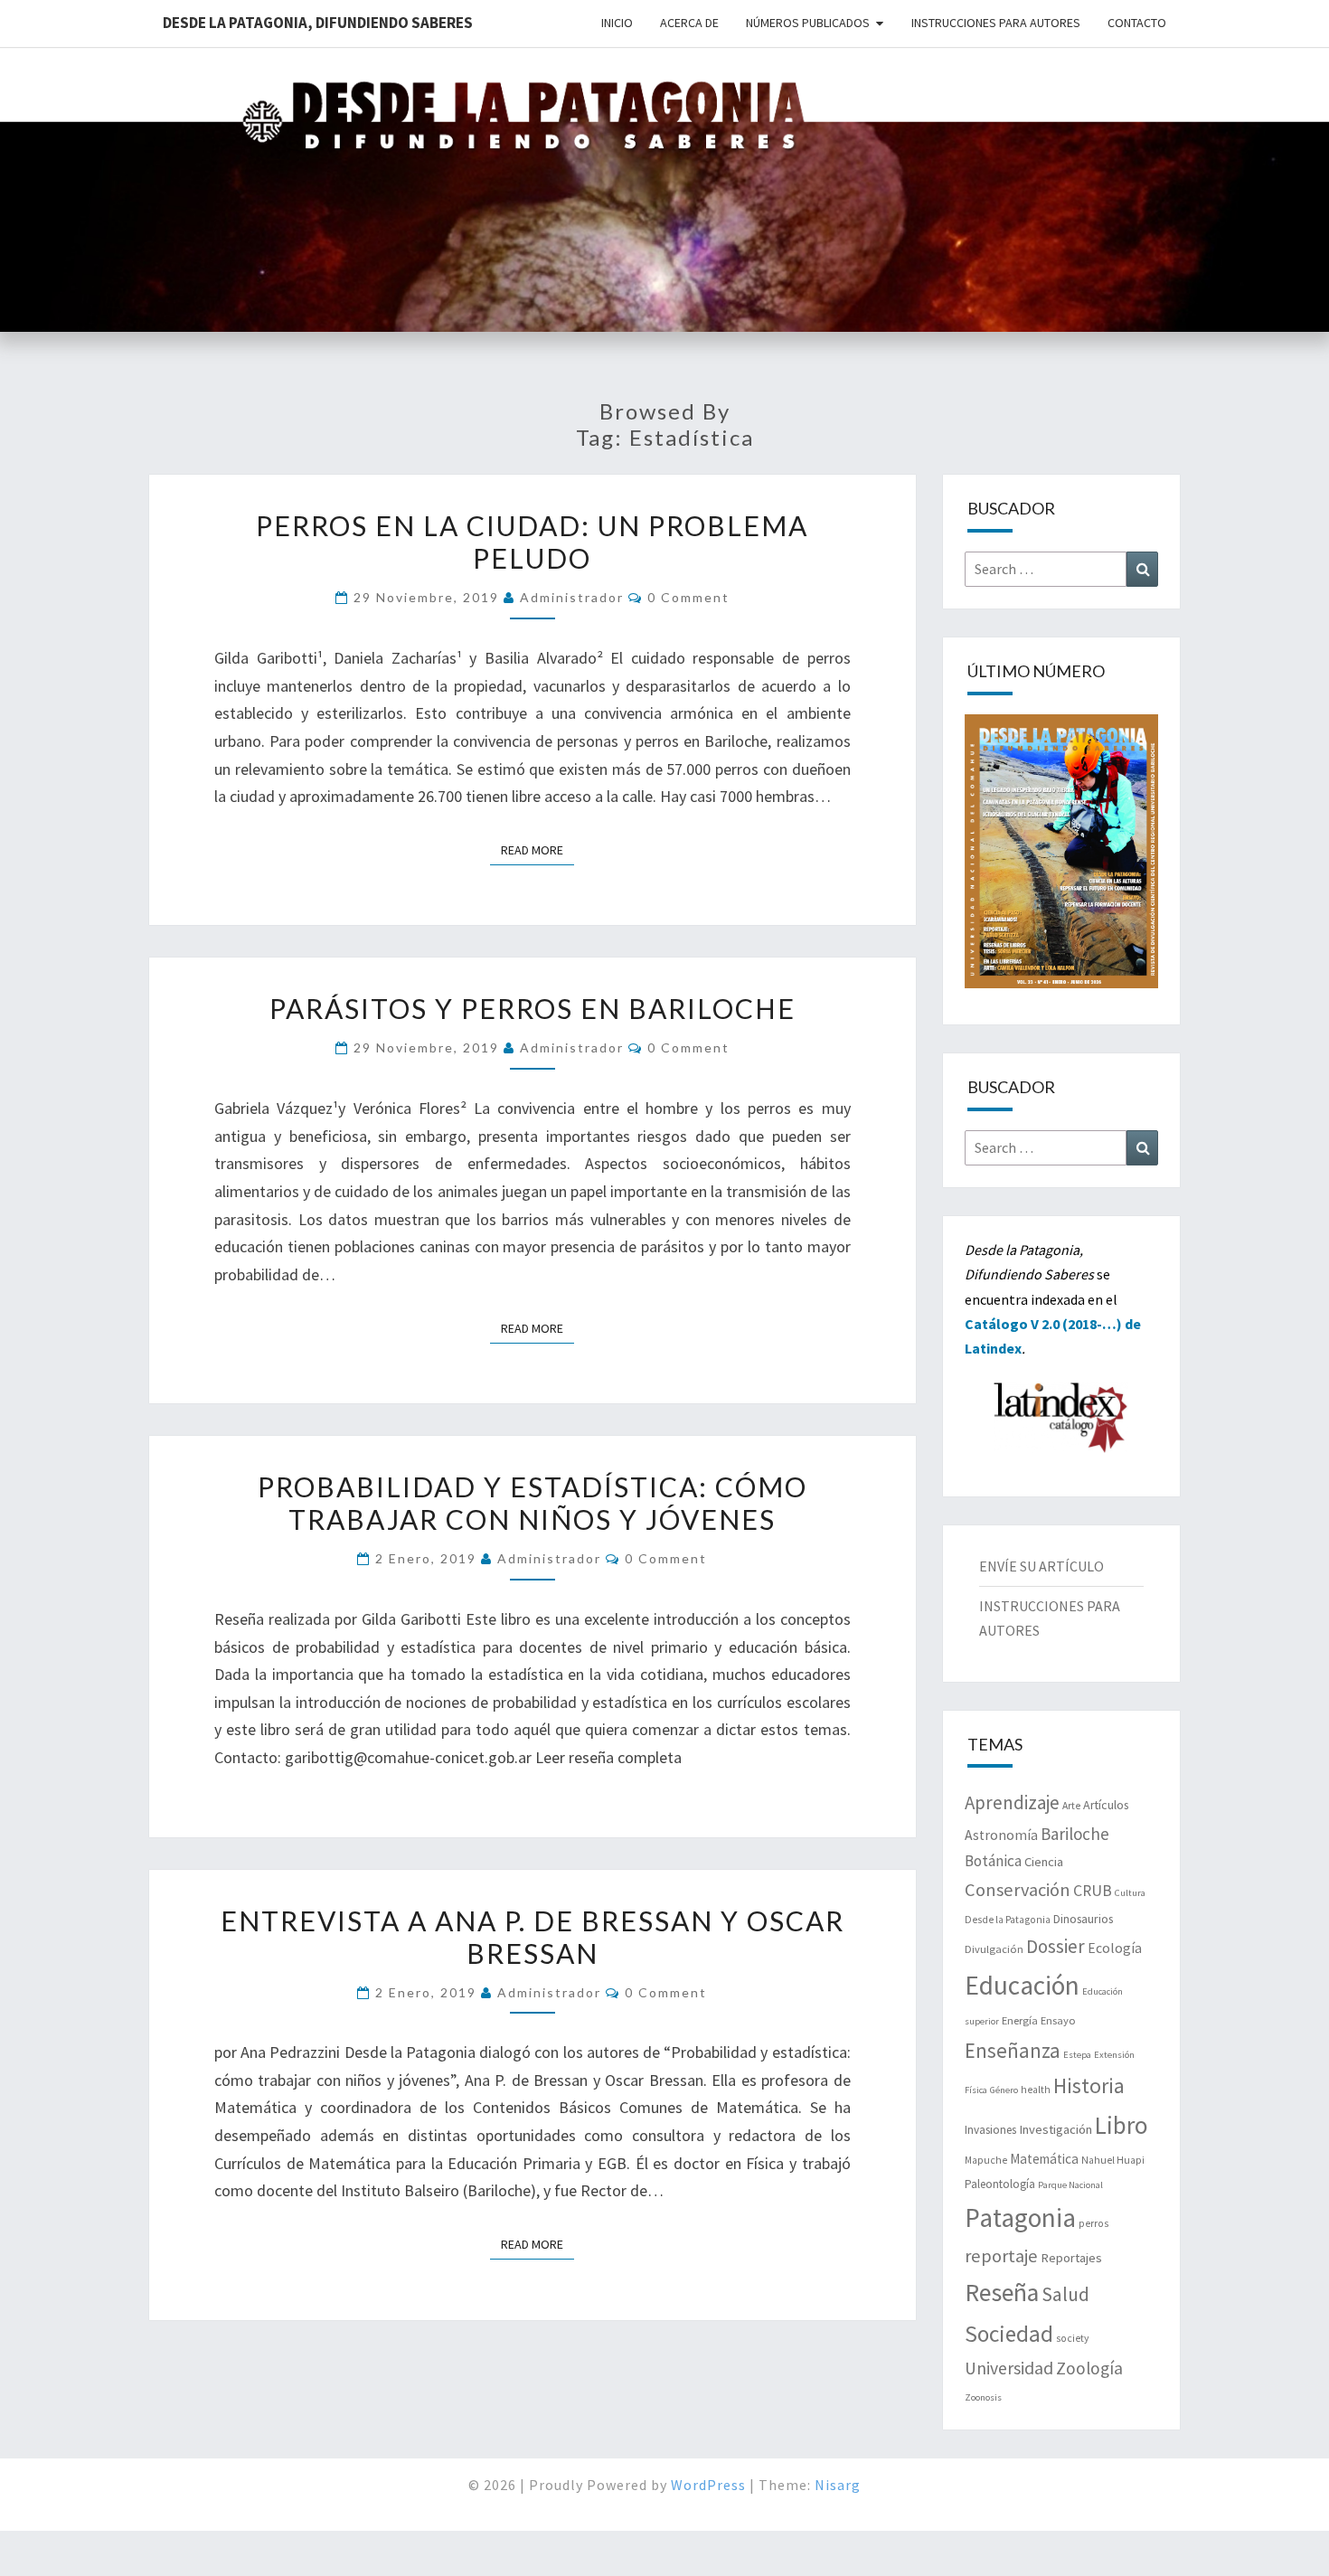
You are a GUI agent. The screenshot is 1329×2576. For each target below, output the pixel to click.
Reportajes (1071, 2258)
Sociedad (1009, 2334)
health (1036, 2090)
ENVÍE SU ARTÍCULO (1042, 1566)
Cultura (1130, 1893)
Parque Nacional (1070, 2185)
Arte (1071, 1806)
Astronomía (1001, 1835)
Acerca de (689, 23)
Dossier (1056, 1946)
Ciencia (1044, 1862)
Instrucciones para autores (996, 23)
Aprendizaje (1012, 1802)
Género (1004, 2090)
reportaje (1001, 2256)
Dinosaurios (1083, 1919)
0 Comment (688, 597)
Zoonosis (983, 2397)
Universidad (1009, 2368)
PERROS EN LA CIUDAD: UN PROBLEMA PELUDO (532, 542)
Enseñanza (1013, 2050)
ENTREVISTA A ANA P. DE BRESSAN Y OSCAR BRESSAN (533, 1937)
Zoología (1089, 2368)
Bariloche (1075, 1834)
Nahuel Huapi (1113, 2160)
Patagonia (1020, 2217)
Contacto (1137, 23)
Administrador (572, 597)
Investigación (1056, 2129)
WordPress (708, 2485)
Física (976, 2090)
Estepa (1077, 2055)
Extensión (1114, 2055)
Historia (1089, 2085)
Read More (537, 849)
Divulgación (994, 1949)
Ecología (1115, 1948)
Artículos (1106, 1805)
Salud (1065, 2294)
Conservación (1018, 1890)
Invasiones (990, 2130)
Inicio (617, 23)
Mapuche (986, 2160)
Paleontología (1000, 2184)
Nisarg (838, 2485)
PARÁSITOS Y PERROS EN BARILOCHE (533, 1008)
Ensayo (1058, 2020)
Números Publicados (808, 23)
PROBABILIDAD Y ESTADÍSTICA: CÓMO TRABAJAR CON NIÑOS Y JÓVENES (533, 1503)
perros (1093, 2223)
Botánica (993, 1861)
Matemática (1044, 2159)
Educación (1022, 1985)
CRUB (1093, 1891)
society (1072, 2338)
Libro (1122, 2125)
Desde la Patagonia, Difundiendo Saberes (318, 23)
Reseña (1002, 2293)
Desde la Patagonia (1008, 1920)
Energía (1020, 2020)
